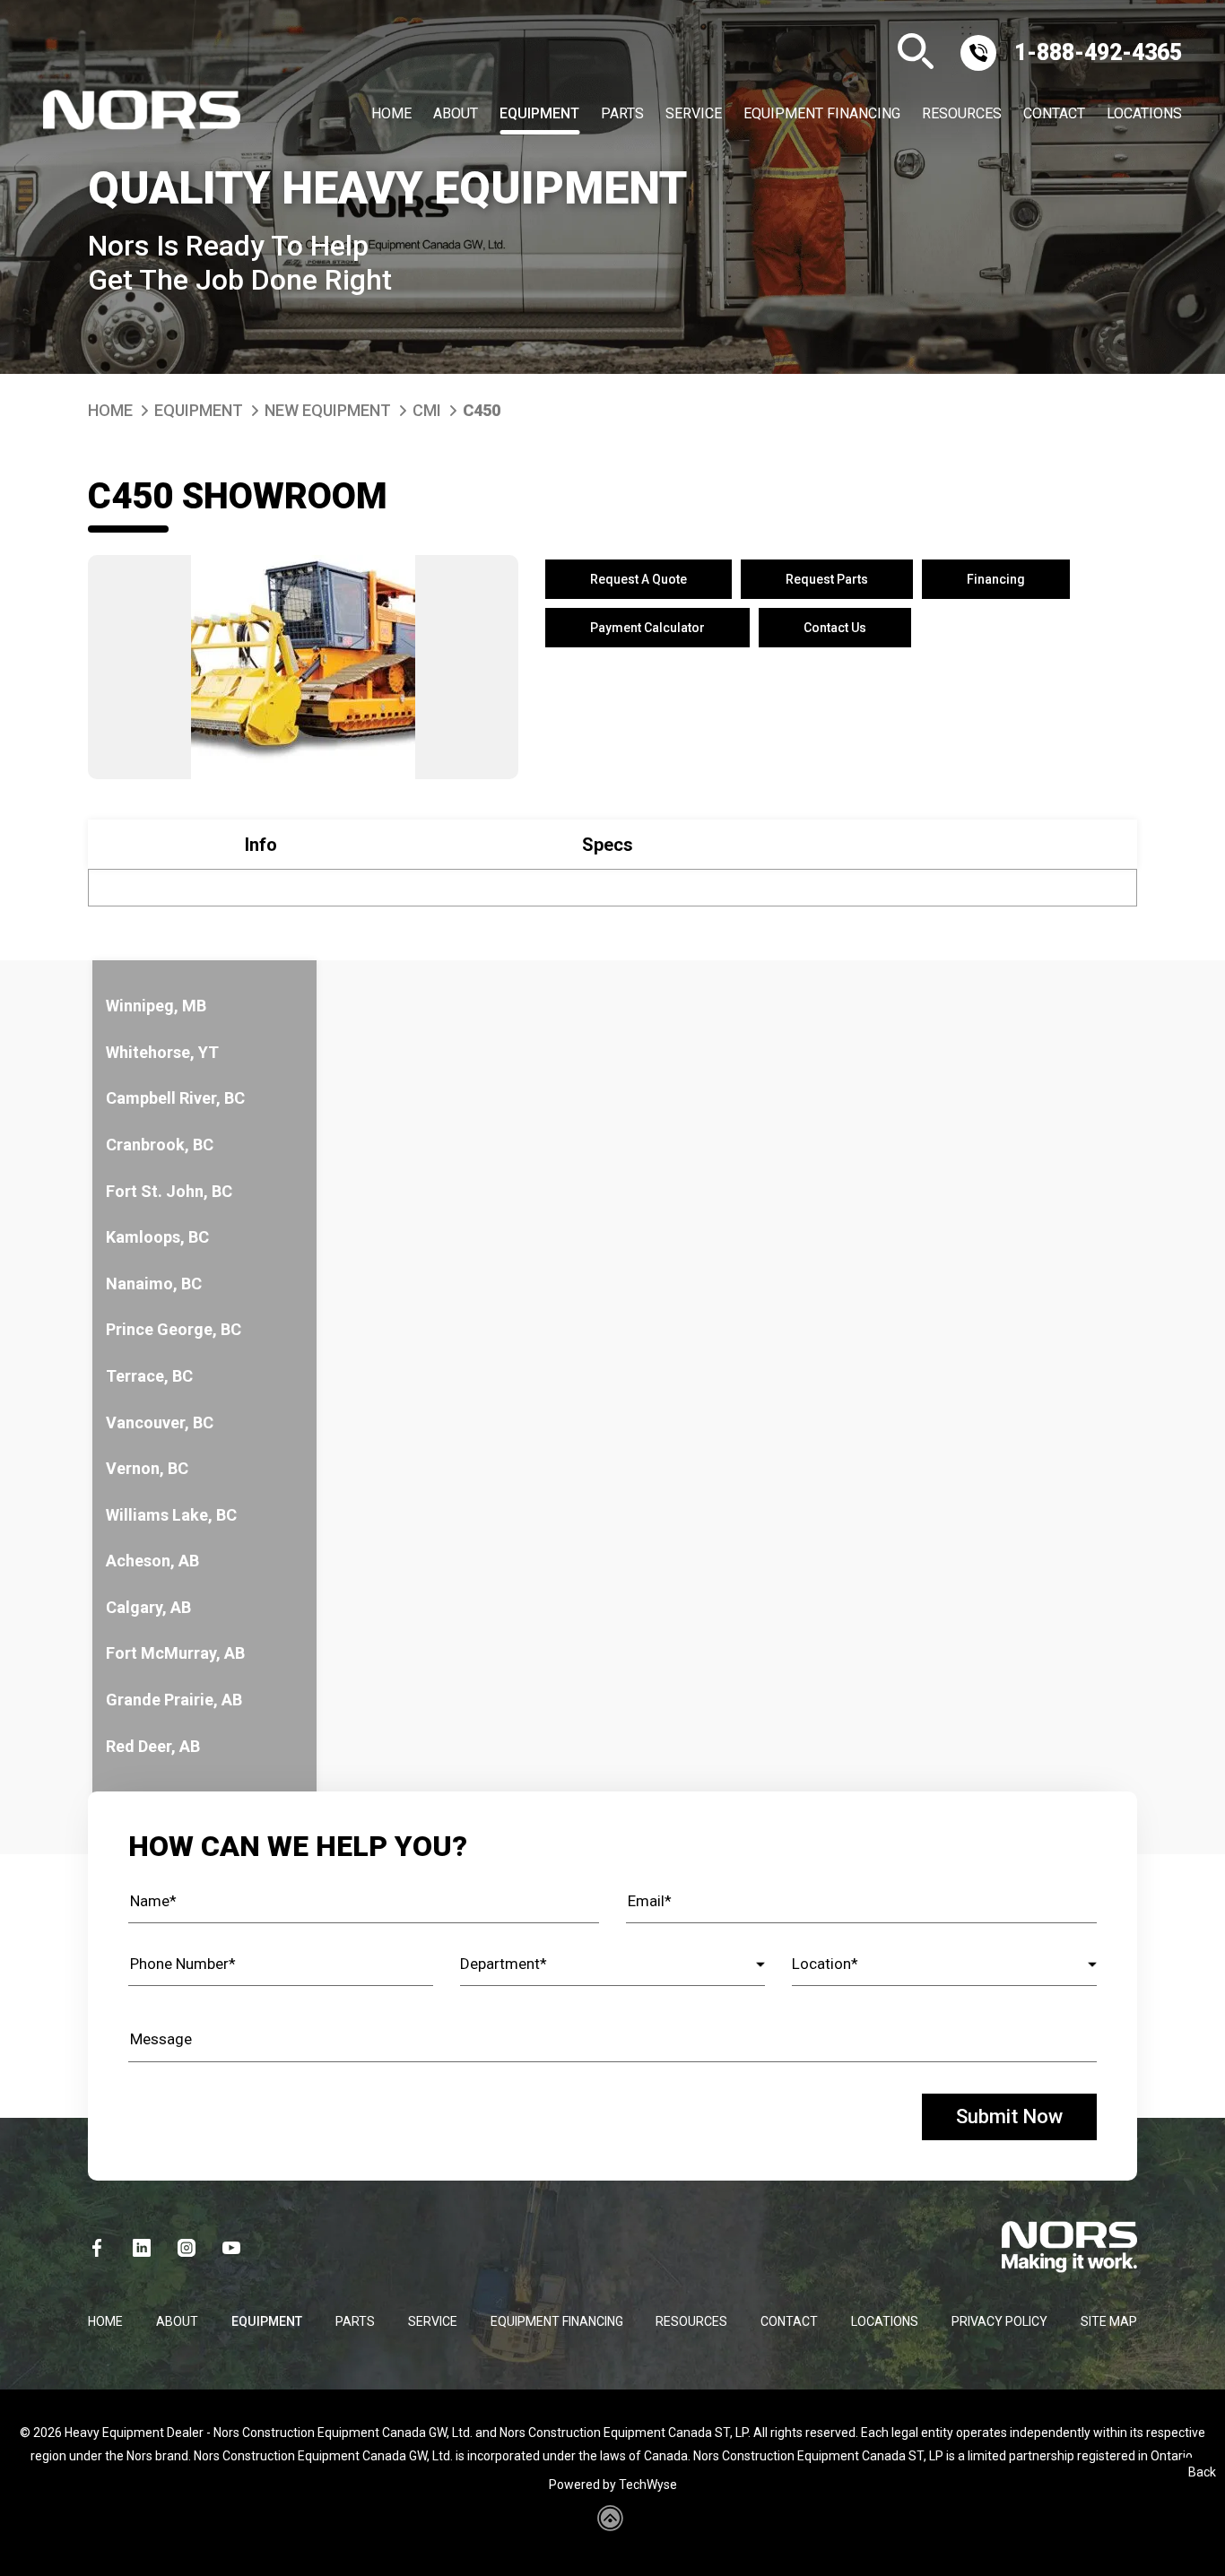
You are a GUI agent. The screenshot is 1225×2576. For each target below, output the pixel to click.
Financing (996, 579)
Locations (1144, 114)
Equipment (539, 114)
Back (1202, 2472)
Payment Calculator (647, 628)
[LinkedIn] (142, 2248)
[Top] (1191, 2554)
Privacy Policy (999, 2321)
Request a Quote (639, 579)
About (456, 114)
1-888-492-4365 (1098, 52)
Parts (622, 114)
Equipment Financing (822, 114)
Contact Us (835, 628)
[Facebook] (97, 2248)
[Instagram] (187, 2248)
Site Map (1109, 2321)
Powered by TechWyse (613, 2485)
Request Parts (827, 579)
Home (391, 114)
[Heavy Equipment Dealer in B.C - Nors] (142, 114)
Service (694, 114)
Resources (962, 114)
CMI (427, 410)
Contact (1054, 114)
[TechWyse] (613, 2525)
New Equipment (328, 410)
